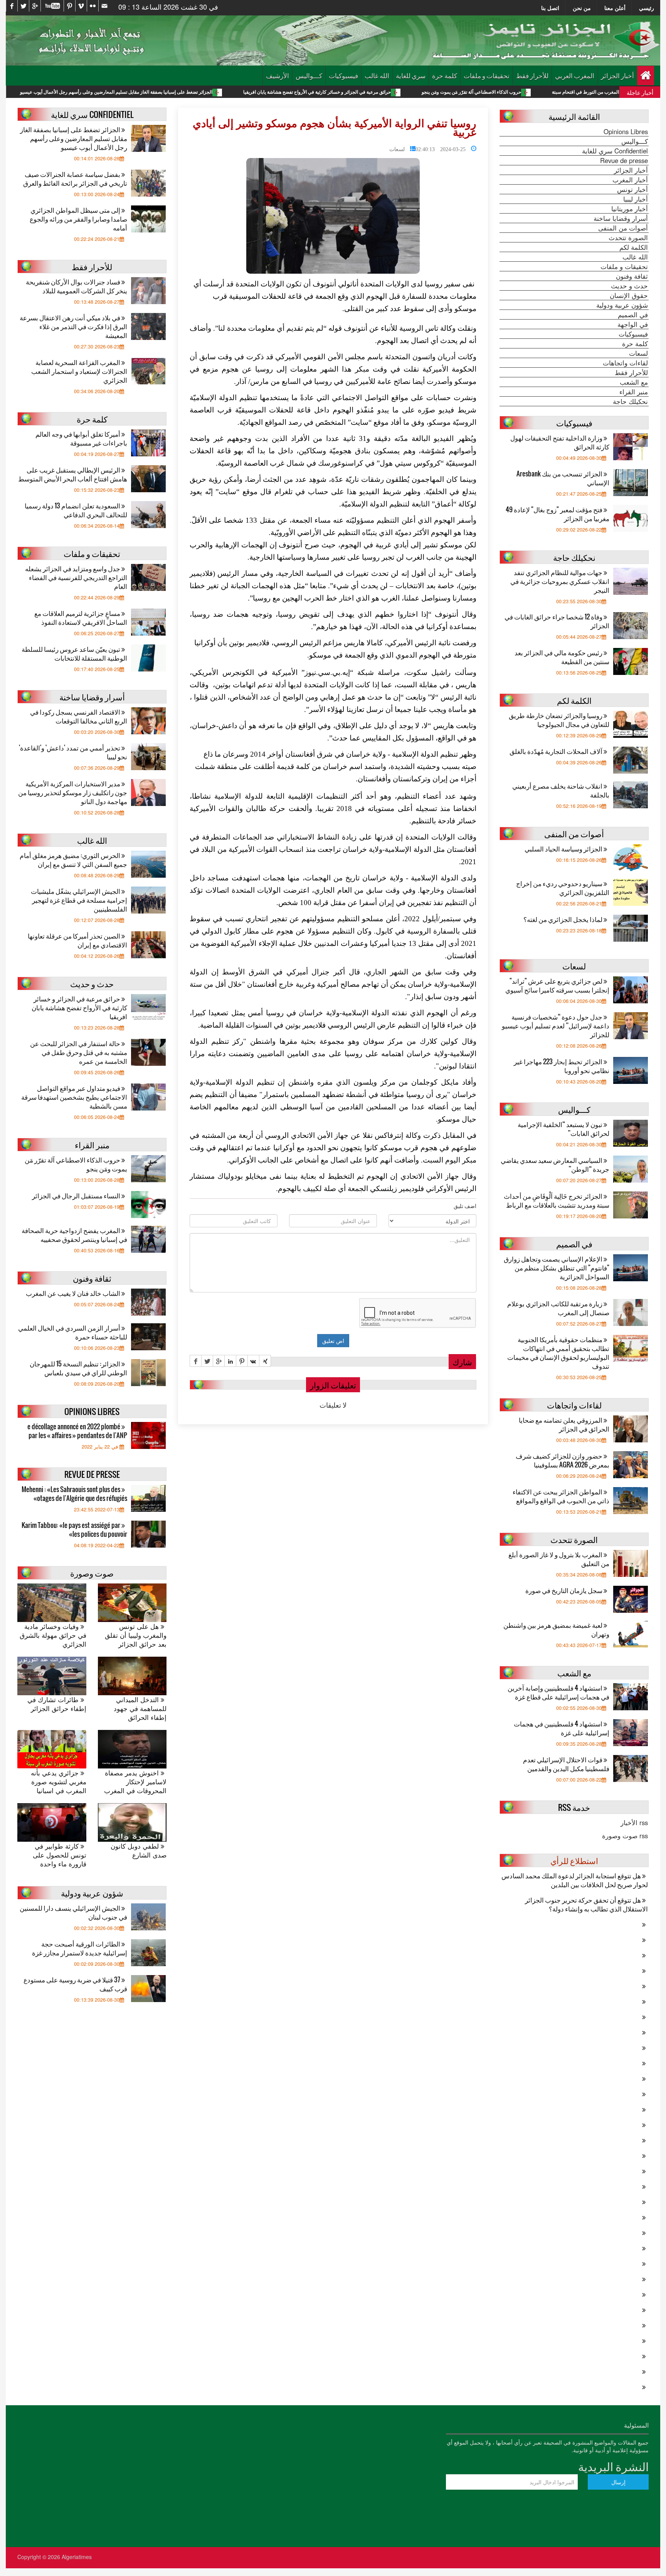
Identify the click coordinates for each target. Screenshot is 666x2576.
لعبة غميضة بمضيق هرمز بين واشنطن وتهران (556, 1629)
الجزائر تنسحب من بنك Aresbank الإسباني (563, 478)
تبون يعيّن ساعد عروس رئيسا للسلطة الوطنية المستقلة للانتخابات (74, 653)
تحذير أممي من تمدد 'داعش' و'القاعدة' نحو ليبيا (73, 752)
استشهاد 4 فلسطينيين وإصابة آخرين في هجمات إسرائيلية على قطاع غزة (558, 1692)
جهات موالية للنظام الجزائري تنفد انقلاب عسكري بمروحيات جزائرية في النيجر (560, 581)
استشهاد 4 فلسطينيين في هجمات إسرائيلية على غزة (562, 1728)
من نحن (582, 8)
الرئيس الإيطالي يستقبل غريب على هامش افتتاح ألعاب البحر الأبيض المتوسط (73, 474)
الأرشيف (277, 75)
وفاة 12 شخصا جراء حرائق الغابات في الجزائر (557, 621)
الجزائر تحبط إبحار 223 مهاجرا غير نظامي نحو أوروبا (562, 1066)
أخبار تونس (632, 189)
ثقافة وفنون (632, 276)
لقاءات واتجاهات (625, 363)
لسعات (397, 148)
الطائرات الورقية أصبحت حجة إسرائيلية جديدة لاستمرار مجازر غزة (80, 1948)
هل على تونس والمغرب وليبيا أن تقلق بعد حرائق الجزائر (136, 1635)
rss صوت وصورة (625, 1836)
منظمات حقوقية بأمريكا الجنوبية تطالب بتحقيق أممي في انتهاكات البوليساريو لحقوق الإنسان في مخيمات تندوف (558, 1353)
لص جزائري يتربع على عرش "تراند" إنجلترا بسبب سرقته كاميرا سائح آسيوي (557, 985)
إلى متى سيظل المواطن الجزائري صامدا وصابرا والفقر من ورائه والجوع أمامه (78, 219)
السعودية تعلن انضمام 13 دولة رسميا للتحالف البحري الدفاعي (76, 510)
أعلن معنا (615, 8)
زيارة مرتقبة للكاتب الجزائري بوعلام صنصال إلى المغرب (558, 1308)
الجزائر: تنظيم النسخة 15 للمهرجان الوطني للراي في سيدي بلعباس (78, 1368)
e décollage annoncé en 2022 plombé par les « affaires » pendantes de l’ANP (77, 1431)
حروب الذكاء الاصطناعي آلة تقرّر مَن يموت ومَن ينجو (577, 92)
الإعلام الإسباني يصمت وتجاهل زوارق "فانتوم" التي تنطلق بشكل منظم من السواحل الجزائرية (557, 1268)
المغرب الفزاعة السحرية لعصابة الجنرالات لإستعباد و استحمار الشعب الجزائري (79, 371)
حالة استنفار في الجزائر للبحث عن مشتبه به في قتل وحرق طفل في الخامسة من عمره (79, 1052)
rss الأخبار (634, 1822)
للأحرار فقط (532, 75)
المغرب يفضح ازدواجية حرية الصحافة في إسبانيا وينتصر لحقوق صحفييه (74, 1235)
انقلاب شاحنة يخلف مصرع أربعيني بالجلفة (561, 790)
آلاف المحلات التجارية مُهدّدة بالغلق (557, 751)
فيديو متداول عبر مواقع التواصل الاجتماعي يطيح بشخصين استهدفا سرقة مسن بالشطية (74, 1097)
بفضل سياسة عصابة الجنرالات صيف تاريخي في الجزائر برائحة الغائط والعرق (75, 178)
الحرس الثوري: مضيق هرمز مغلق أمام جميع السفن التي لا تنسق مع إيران (73, 860)
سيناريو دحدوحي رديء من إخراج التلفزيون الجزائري (563, 888)
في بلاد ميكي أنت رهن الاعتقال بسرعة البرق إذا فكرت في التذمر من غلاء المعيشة (73, 326)
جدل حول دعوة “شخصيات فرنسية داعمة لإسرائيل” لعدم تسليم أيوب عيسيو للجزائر (556, 1026)
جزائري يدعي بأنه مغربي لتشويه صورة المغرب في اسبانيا (59, 1782)
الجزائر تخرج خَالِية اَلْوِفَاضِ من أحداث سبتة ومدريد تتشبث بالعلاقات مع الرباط (557, 1200)
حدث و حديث (629, 286)
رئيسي (647, 8)
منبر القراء (634, 392)
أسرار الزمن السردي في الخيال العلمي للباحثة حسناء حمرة (73, 1332)
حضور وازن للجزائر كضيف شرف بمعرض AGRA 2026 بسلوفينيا (563, 1460)
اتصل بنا (550, 8)
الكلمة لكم (634, 247)
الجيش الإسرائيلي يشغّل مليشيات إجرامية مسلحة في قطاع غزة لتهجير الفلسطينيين (79, 900)
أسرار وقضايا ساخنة (621, 218)
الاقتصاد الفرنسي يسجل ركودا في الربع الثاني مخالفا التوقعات (79, 716)
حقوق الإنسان (629, 295)
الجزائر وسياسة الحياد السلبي (564, 849)
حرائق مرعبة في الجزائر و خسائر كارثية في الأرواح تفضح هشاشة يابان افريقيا (423, 92)
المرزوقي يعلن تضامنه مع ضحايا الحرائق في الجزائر (564, 1424)
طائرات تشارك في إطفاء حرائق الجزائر (57, 1704)
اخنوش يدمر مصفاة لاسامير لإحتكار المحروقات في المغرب (135, 1782)
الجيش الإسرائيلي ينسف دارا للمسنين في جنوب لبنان (73, 1912)
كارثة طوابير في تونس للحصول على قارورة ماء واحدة (60, 1855)
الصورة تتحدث (628, 237)
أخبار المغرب (630, 180)
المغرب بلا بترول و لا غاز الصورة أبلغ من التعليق (559, 1559)
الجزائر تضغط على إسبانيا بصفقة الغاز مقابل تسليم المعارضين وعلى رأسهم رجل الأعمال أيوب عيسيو (222, 92)
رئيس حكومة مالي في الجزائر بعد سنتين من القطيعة (562, 657)
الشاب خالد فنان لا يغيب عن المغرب (74, 1293)
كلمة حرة (445, 75)
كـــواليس (309, 75)
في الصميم (633, 315)
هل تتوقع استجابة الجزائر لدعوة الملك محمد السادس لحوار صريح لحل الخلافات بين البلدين (575, 1880)
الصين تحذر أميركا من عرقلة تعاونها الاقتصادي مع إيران (77, 940)
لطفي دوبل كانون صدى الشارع (139, 1851)
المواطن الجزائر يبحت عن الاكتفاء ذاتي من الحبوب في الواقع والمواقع (561, 1496)
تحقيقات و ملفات (487, 75)
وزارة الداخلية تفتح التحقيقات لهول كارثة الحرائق (560, 442)
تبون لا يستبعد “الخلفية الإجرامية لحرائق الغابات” (563, 1129)
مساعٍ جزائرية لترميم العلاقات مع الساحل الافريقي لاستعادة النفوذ (81, 617)
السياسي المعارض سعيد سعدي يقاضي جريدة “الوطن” (555, 1164)
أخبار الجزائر (617, 75)
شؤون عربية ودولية (622, 305)
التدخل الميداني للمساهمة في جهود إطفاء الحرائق (140, 1709)
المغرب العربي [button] (575, 75)
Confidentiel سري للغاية (615, 151)
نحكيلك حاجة (630, 401)
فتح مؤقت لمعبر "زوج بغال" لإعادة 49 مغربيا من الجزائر (558, 514)
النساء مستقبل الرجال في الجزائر (77, 1195)
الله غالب (377, 75)
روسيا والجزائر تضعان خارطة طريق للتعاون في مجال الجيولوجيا (559, 720)
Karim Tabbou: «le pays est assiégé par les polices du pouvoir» (74, 1529)
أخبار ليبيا (636, 199)
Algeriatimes (77, 2557)
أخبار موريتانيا (630, 209)
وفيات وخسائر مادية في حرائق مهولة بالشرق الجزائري (53, 1635)
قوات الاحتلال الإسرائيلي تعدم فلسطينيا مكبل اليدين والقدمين (566, 1764)
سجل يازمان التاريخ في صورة (564, 1590)
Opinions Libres (626, 131)
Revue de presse (624, 160)
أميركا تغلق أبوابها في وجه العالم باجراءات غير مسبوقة (81, 438)
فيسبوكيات (343, 75)
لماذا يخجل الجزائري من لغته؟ (563, 919)
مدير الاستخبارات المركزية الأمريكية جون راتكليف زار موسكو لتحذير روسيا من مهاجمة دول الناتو (73, 792)
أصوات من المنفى (623, 228)
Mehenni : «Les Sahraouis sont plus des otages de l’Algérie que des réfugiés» (74, 1494)
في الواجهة (633, 324)
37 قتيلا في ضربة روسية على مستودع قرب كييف (75, 1984)
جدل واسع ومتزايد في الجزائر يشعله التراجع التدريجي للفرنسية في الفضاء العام (76, 577)
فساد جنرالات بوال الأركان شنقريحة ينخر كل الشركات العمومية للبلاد (77, 286)
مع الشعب (634, 382)
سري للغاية (411, 75)
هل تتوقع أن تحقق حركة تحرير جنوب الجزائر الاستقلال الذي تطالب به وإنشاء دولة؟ (586, 1904)
